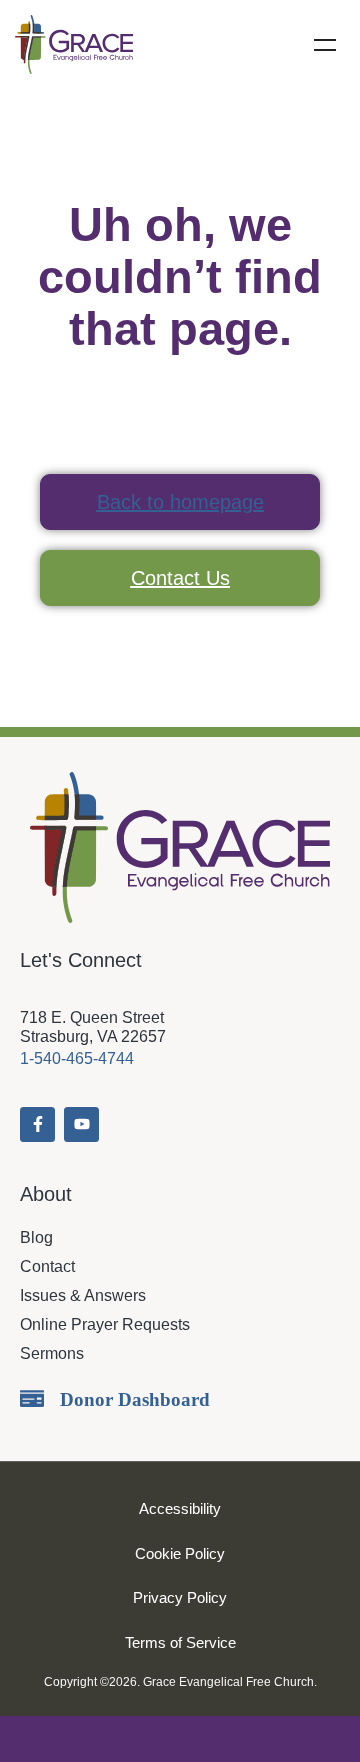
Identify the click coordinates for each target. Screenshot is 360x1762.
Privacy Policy (180, 1597)
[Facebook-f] (37, 1124)
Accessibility (180, 1508)
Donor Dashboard (135, 1399)
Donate (180, 1739)
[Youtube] (81, 1124)
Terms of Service (180, 1642)
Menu (325, 45)
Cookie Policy (180, 1553)
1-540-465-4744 (77, 1058)
